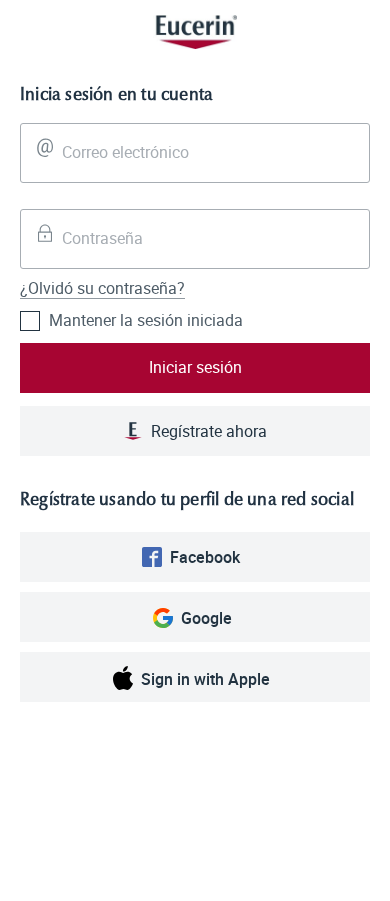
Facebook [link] (205, 557)
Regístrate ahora (209, 431)
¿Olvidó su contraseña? (102, 288)
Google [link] (206, 618)
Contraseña (102, 238)
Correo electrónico (125, 152)
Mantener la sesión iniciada (146, 320)
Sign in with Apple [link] (205, 679)
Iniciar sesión (195, 367)
